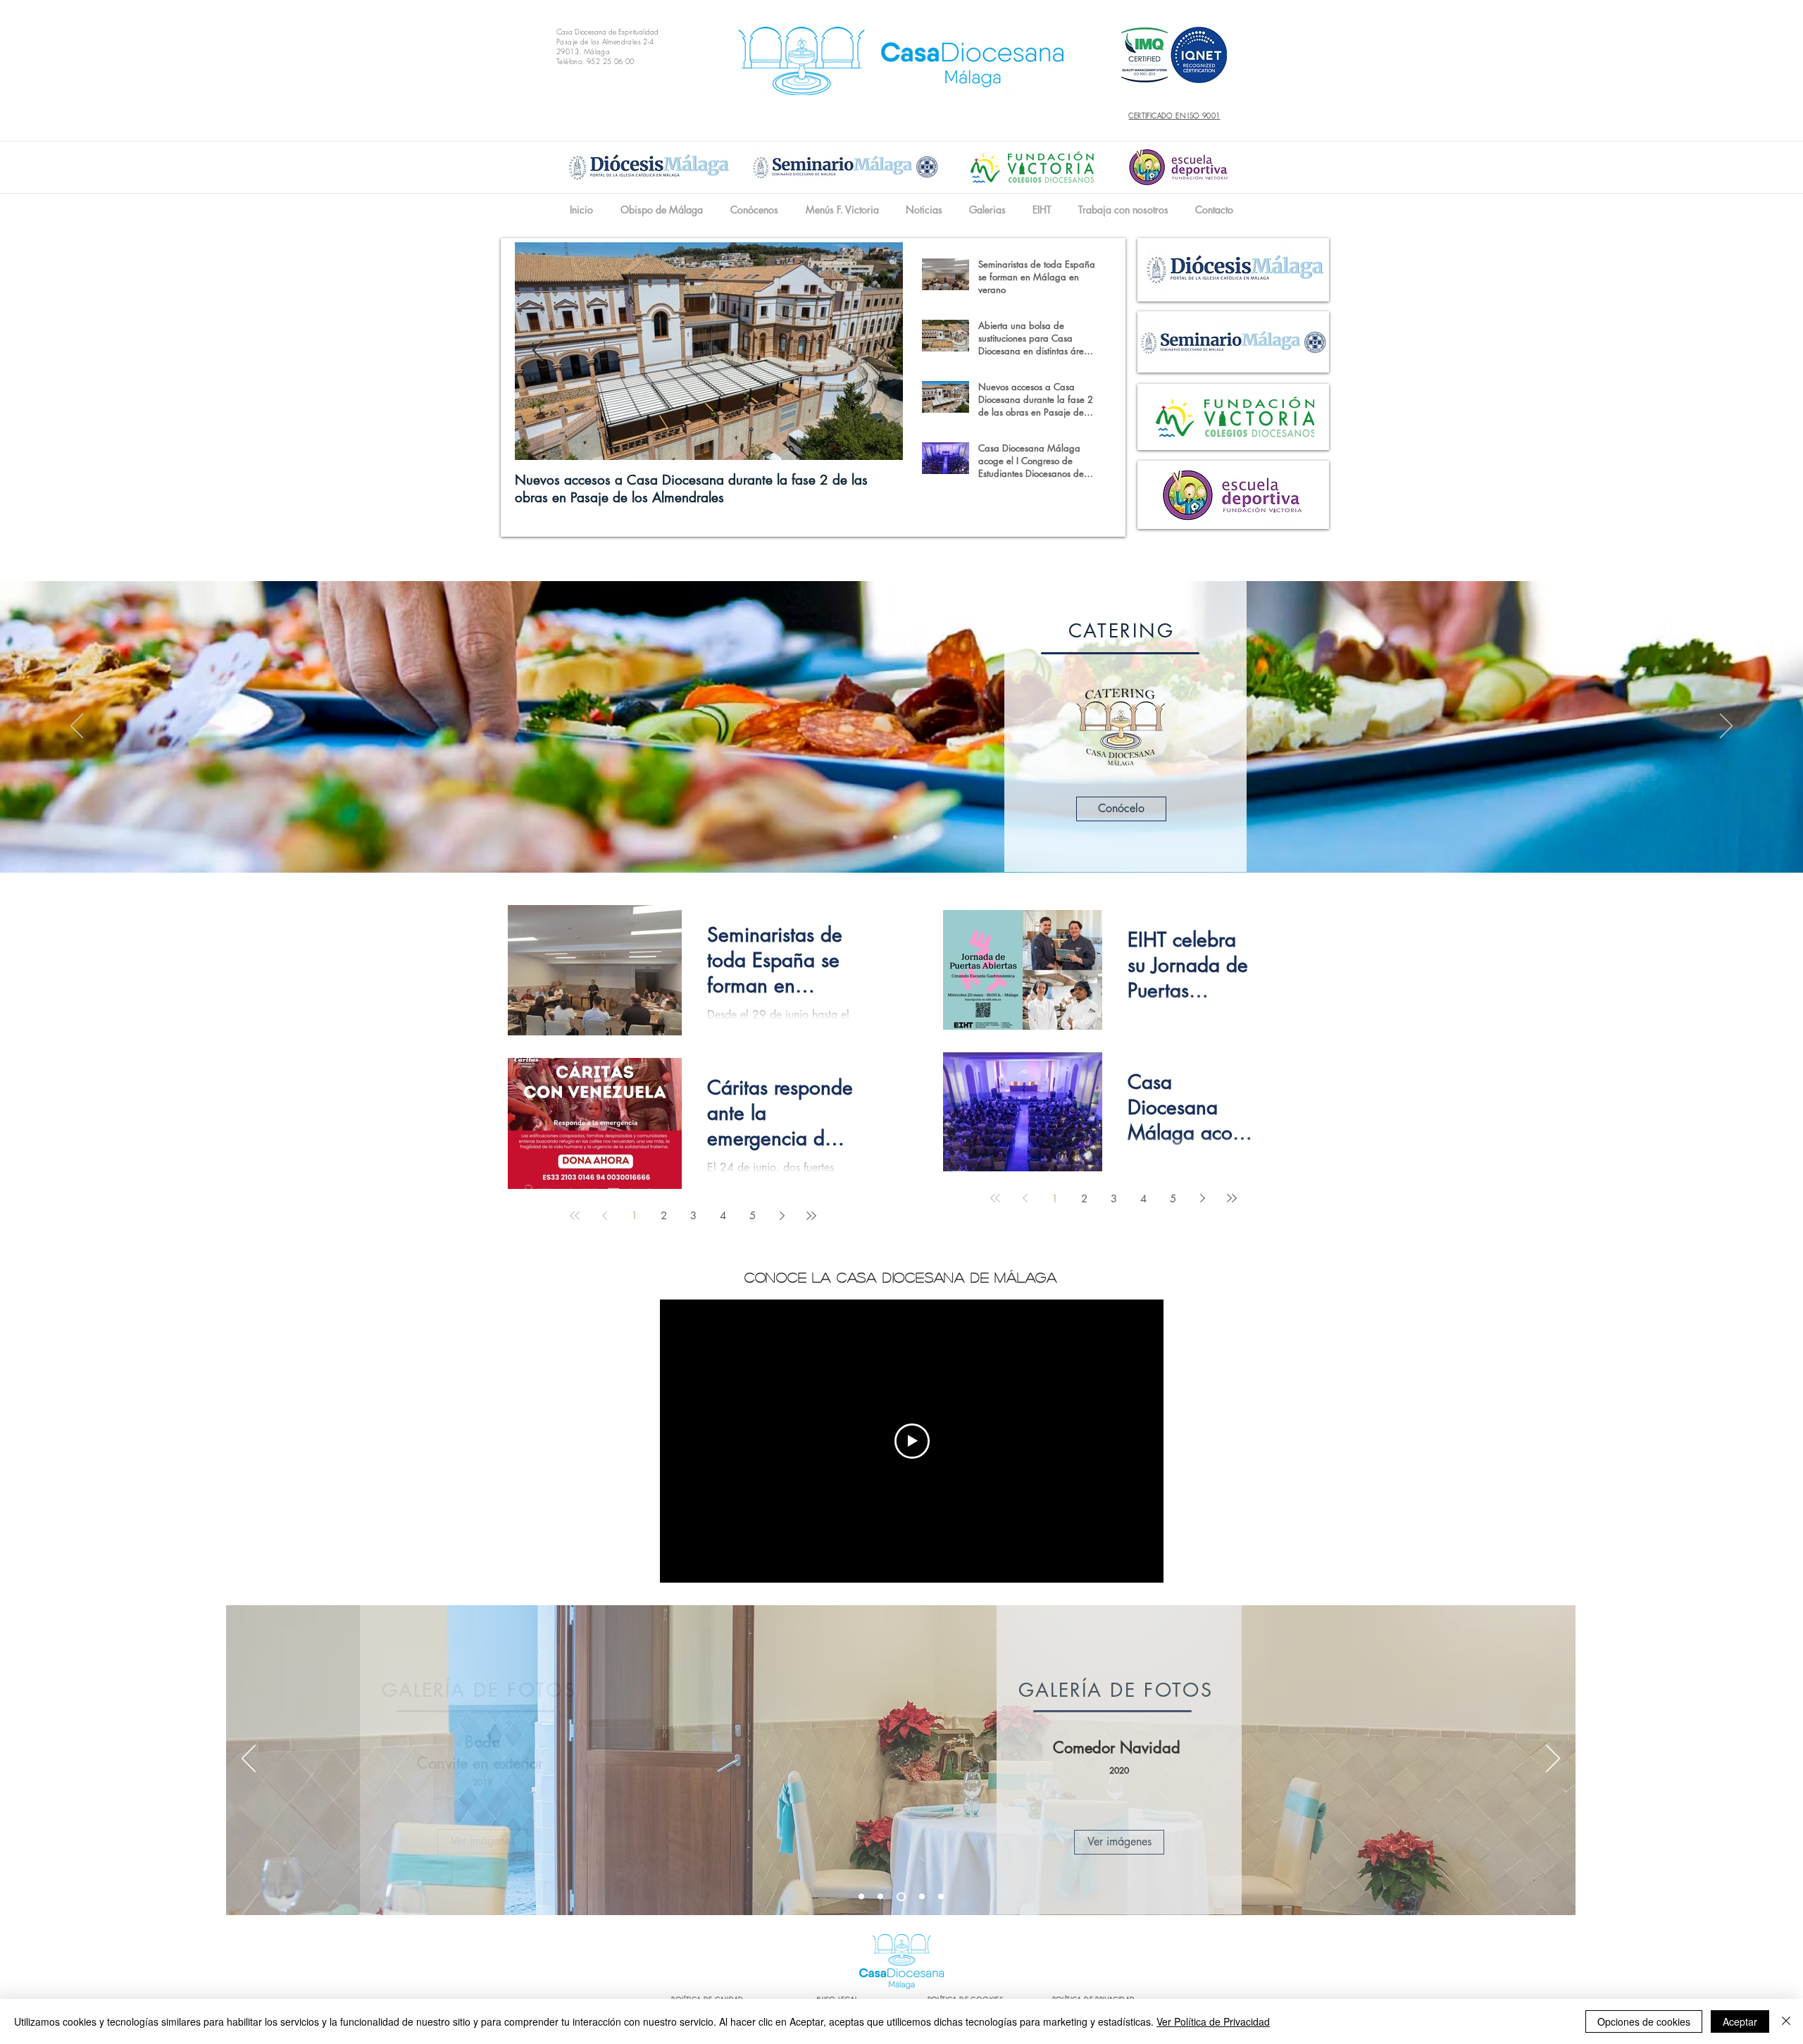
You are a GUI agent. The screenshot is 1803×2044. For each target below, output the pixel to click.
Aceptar (1740, 2021)
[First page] (575, 1216)
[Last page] (811, 1216)
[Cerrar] (1786, 2021)
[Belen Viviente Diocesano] (920, 1896)
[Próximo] (1726, 727)
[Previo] (77, 727)
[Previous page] (604, 1216)
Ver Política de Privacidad (1213, 2021)
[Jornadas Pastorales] (941, 1897)
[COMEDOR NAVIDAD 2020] (880, 1897)
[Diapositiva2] (908, 837)
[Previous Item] (537, 351)
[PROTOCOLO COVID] (861, 1897)
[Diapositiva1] (895, 837)
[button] (754, 210)
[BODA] (899, 1897)
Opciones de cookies (1644, 2021)
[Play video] (912, 1441)
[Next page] (782, 1216)
